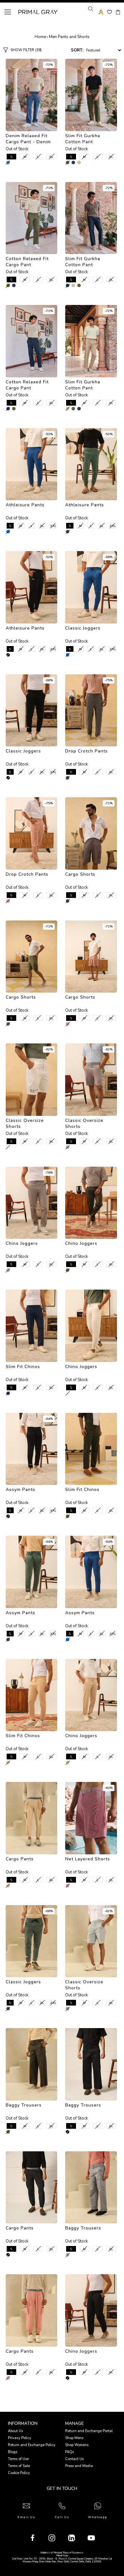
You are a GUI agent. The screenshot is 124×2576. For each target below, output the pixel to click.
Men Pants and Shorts (69, 37)
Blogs (13, 2452)
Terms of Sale (19, 2466)
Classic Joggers (83, 628)
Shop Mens (74, 2438)
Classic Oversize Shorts (25, 1123)
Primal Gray (38, 12)
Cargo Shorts (80, 874)
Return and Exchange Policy (32, 2445)
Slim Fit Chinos (23, 1367)
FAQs (69, 2452)
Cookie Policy (19, 2473)
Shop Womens (77, 2445)
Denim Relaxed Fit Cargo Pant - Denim (28, 139)
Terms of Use (18, 2459)
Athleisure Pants (25, 505)
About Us (15, 2431)
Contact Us (74, 2459)
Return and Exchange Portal (89, 2431)
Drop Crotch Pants (86, 751)
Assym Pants (21, 1490)
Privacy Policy (20, 2438)
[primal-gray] (110, 12)
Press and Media (79, 2466)
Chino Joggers (22, 1243)
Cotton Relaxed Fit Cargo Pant (27, 262)
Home (40, 37)
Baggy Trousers (24, 2105)
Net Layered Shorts (88, 1859)
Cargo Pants (20, 1859)
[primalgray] (73, 162)
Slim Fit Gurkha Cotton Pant (83, 139)
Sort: (77, 50)
